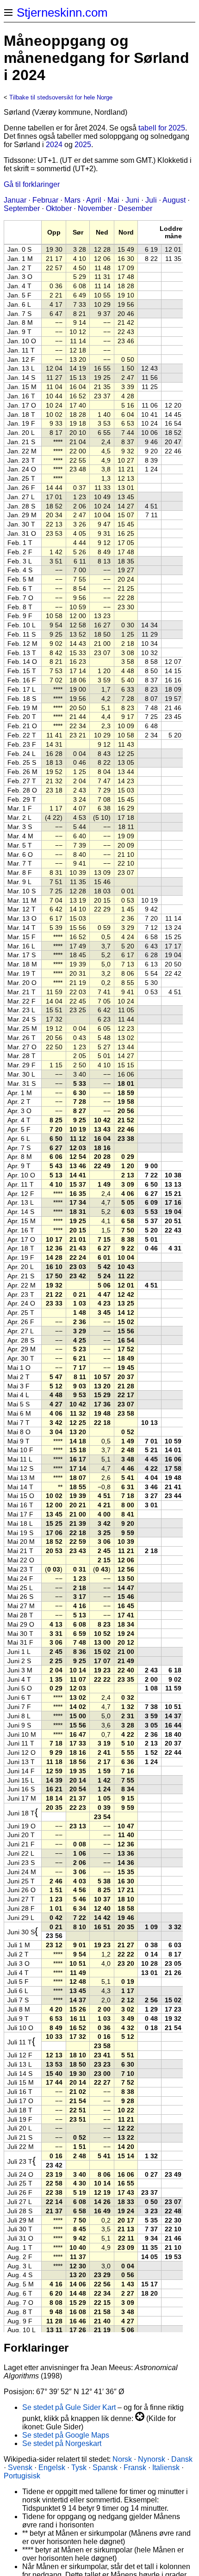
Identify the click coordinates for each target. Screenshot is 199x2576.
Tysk (79, 2468)
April (94, 200)
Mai (113, 200)
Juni (132, 200)
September (22, 208)
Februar (45, 200)
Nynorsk (152, 2459)
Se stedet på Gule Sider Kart (69, 2407)
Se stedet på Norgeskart (62, 2443)
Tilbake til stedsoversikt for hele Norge (61, 97)
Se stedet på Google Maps (66, 2435)
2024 (54, 145)
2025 (83, 145)
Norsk (122, 2459)
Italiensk (166, 2468)
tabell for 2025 (162, 128)
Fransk (135, 2468)
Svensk (20, 2468)
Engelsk (52, 2468)
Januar (15, 200)
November (95, 208)
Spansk (105, 2468)
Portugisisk (22, 2476)
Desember (135, 208)
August (174, 200)
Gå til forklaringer (32, 184)
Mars (72, 200)
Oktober (59, 208)
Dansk (182, 2459)
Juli (151, 200)
